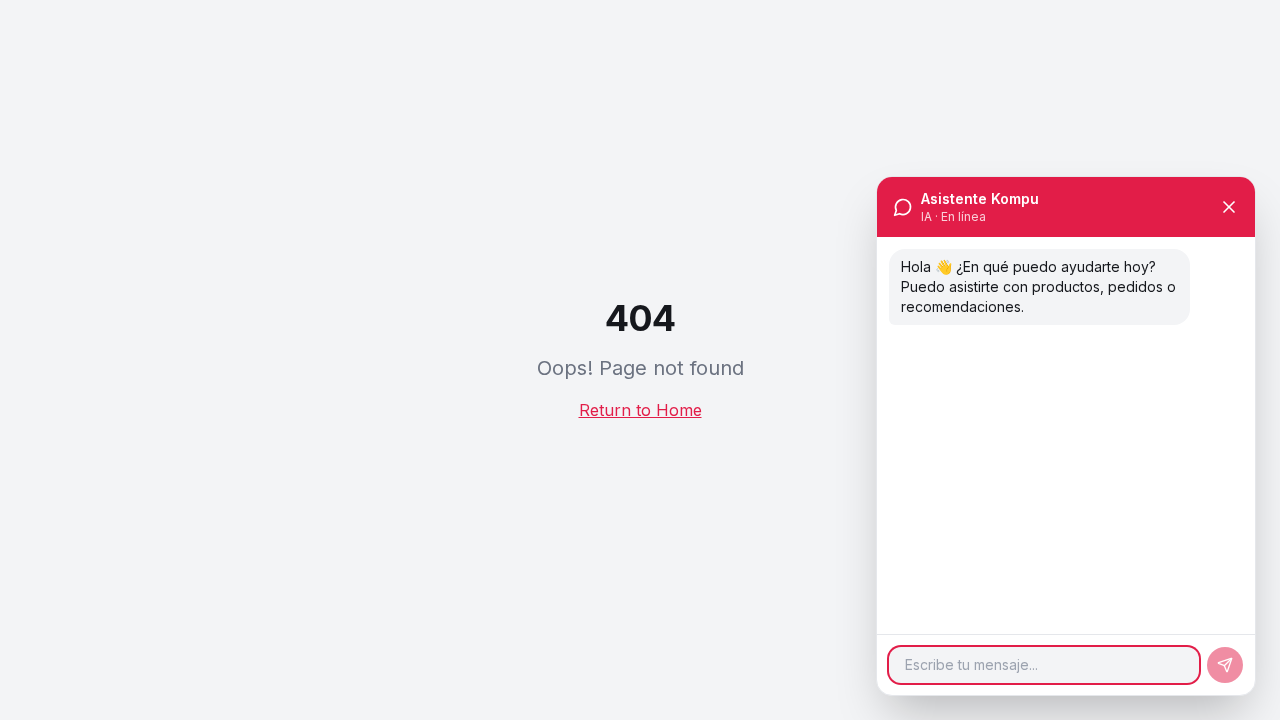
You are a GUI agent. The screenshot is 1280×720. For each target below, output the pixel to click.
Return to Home (640, 410)
